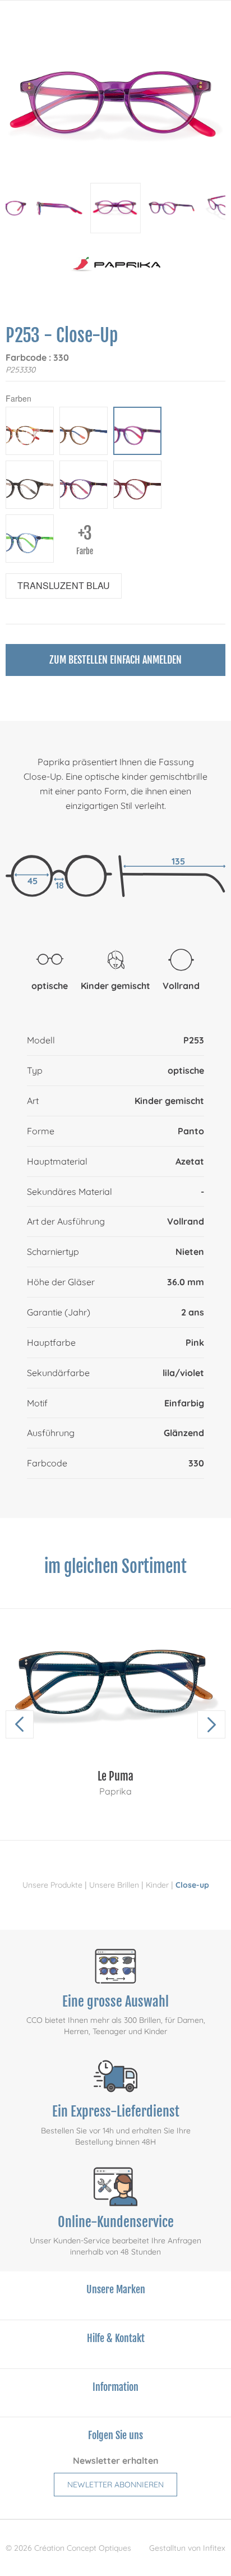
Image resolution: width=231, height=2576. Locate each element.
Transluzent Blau (64, 585)
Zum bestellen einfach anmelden (115, 660)
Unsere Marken (116, 2289)
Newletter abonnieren (115, 2485)
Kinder (157, 1885)
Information (115, 2387)
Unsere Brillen (114, 1885)
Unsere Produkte (52, 1885)
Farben (19, 398)
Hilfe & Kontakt (116, 2338)
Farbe (85, 539)
